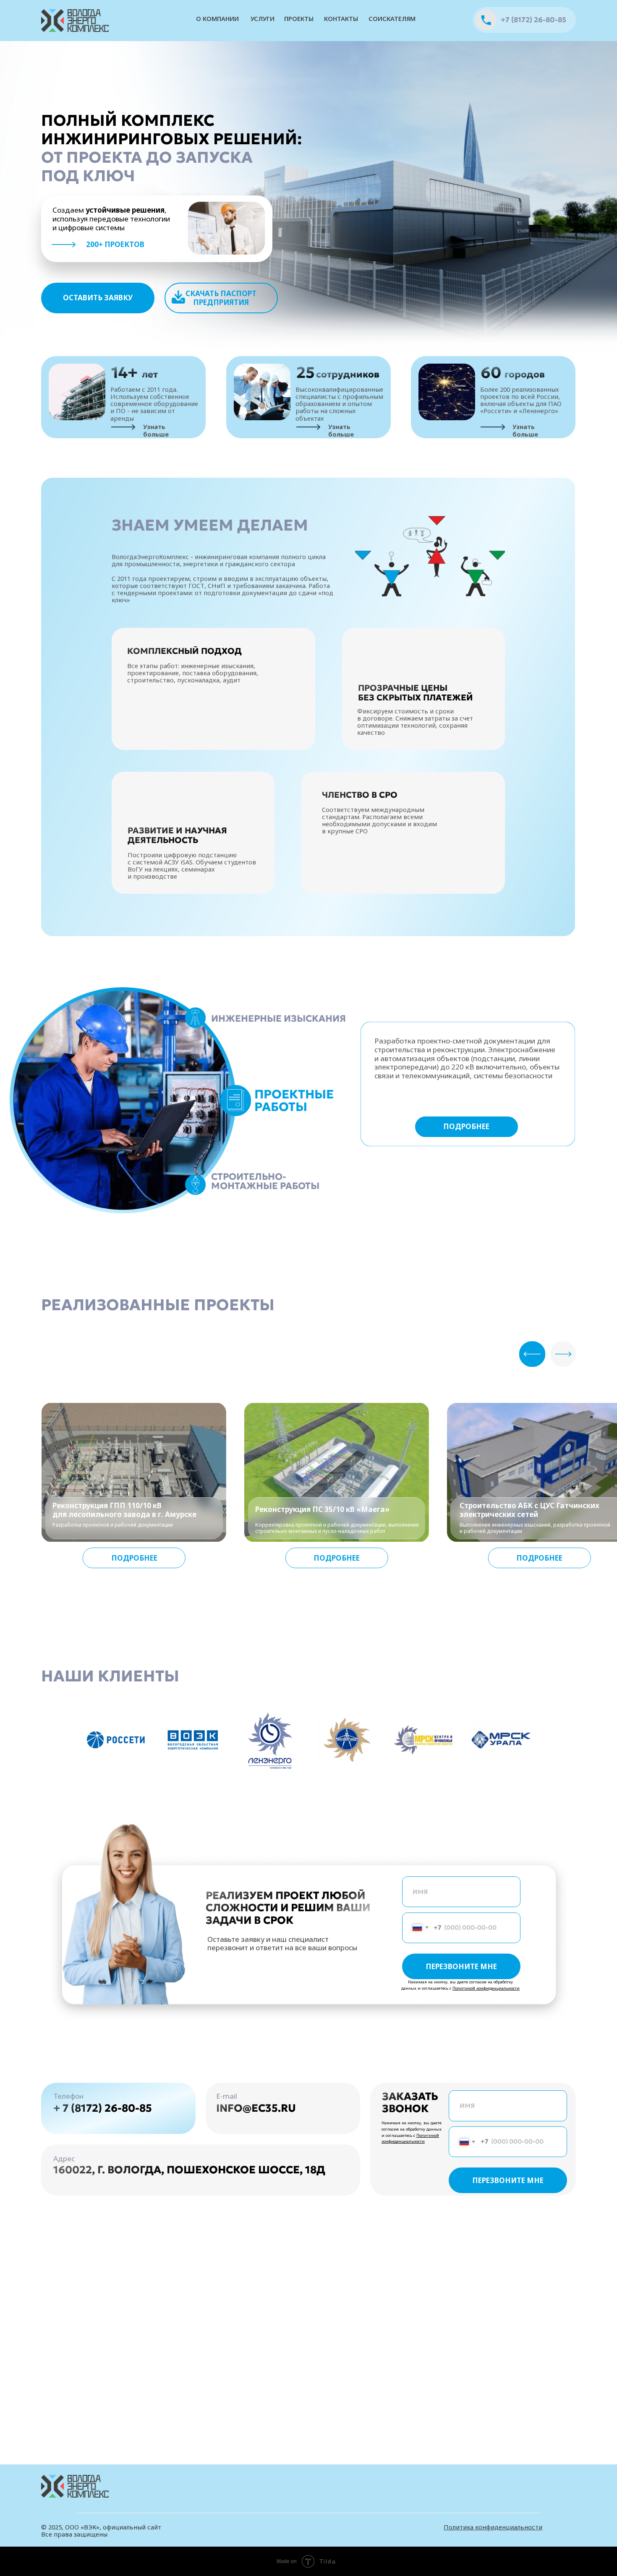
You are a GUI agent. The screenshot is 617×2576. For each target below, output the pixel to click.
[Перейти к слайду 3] (316, 1791)
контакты (341, 18)
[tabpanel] (293, 1160)
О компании (217, 18)
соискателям (392, 18)
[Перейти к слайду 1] (301, 1791)
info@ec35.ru (256, 2108)
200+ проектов (115, 244)
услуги (263, 18)
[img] (76, 21)
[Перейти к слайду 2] (308, 1791)
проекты (299, 18)
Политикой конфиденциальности (486, 1988)
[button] (98, 298)
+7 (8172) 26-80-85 (533, 20)
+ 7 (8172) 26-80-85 (103, 2108)
